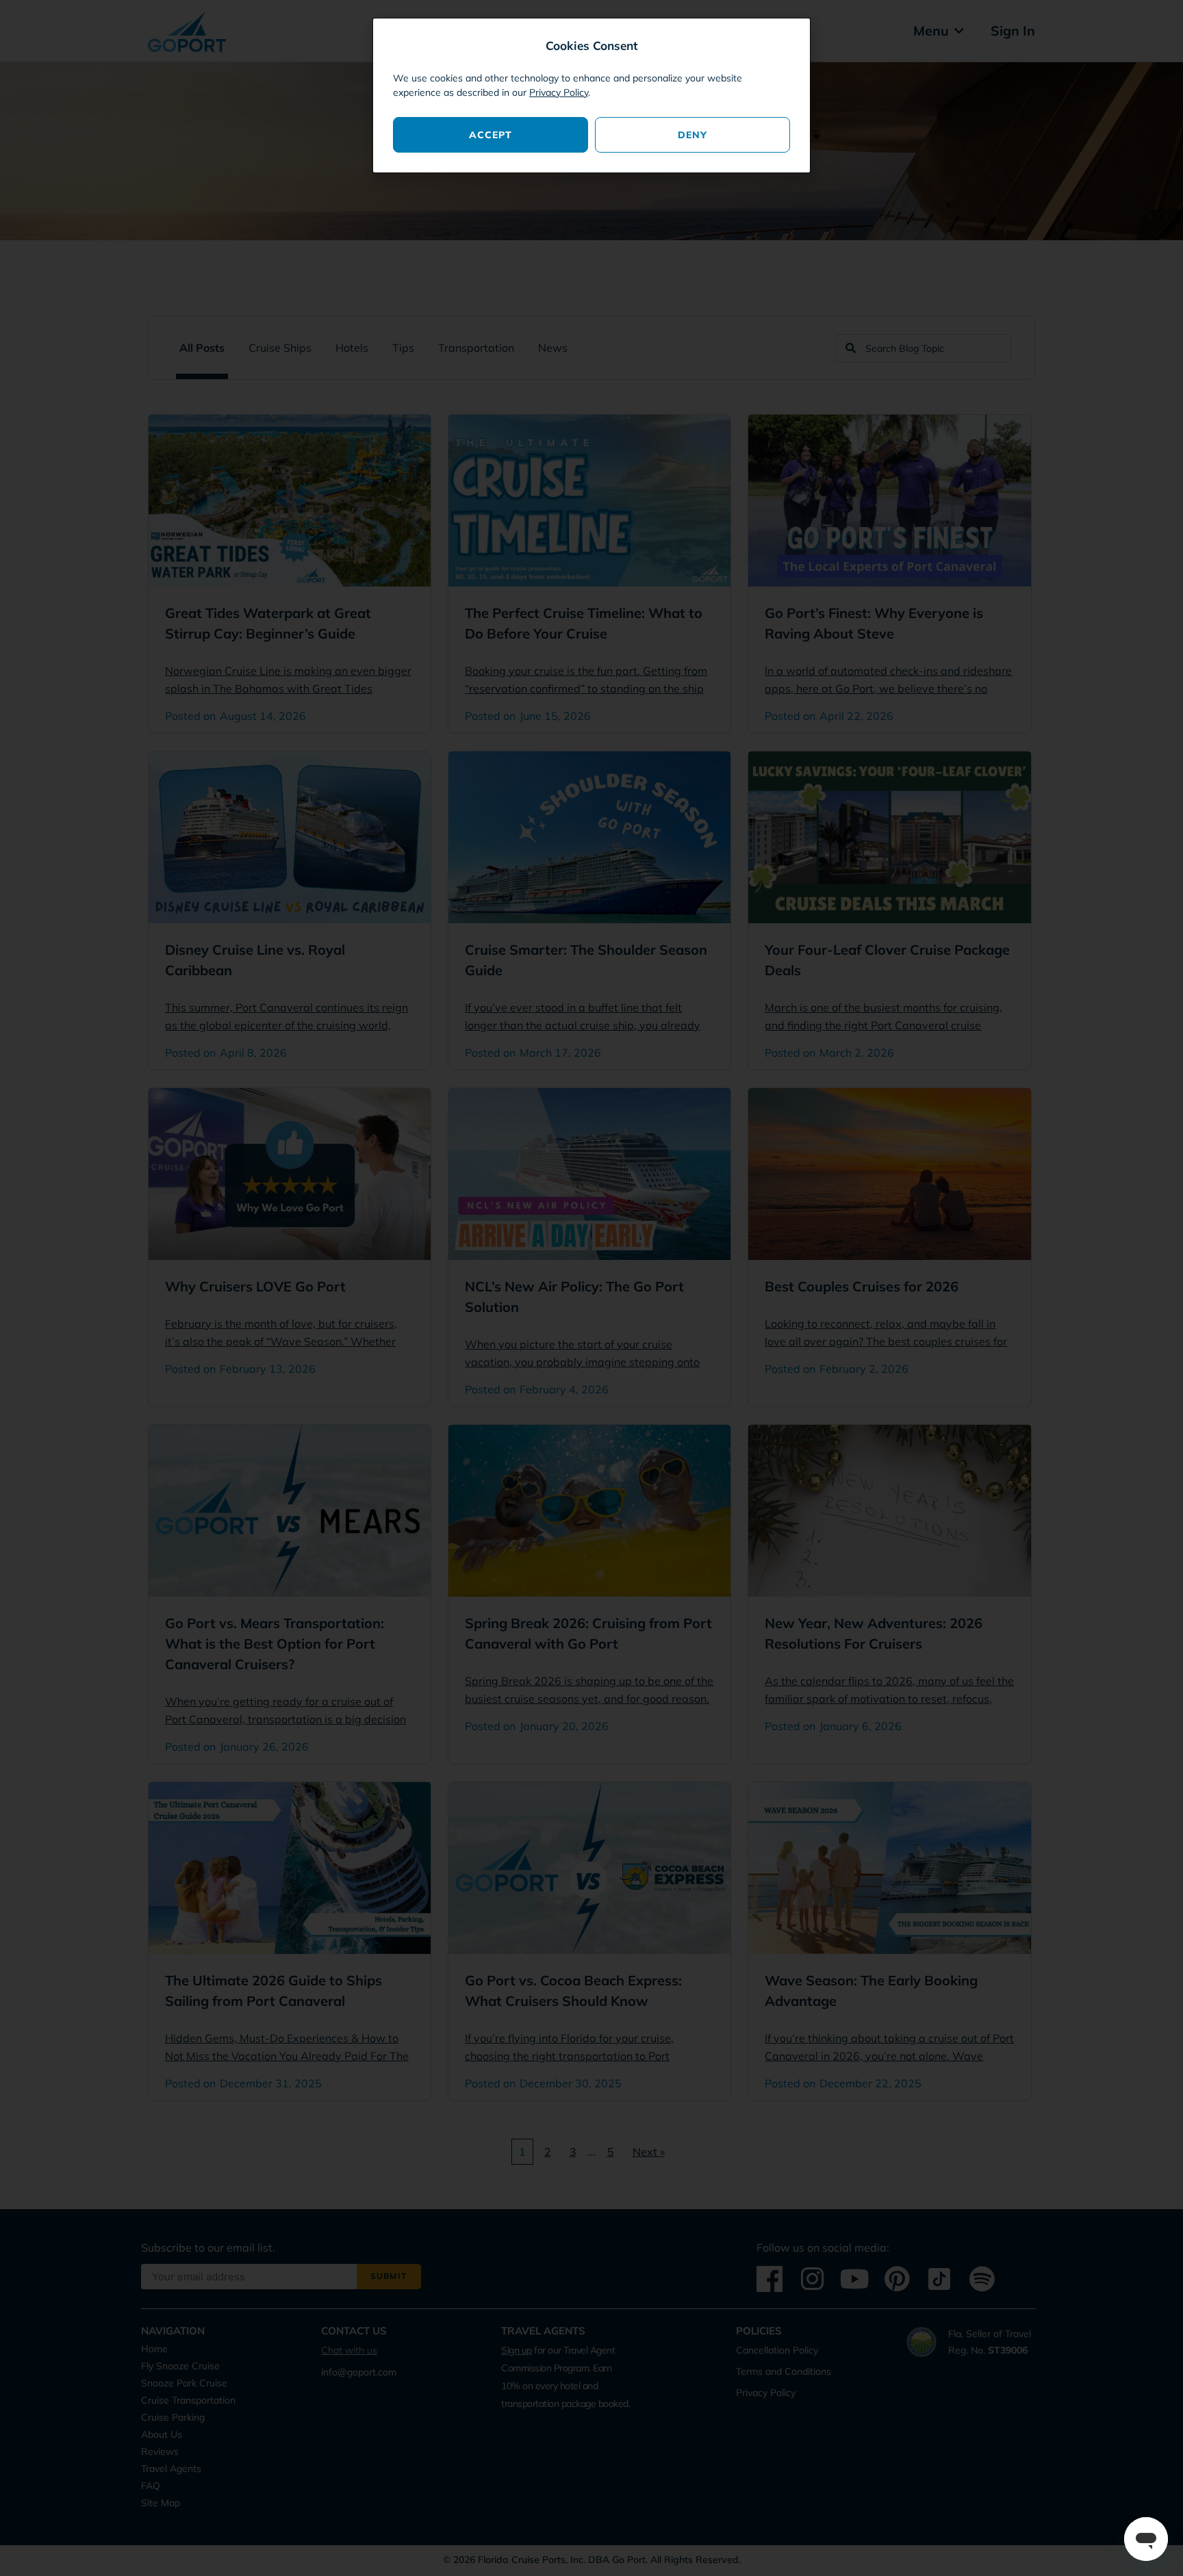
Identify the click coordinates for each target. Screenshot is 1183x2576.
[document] (591, 1288)
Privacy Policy (559, 92)
